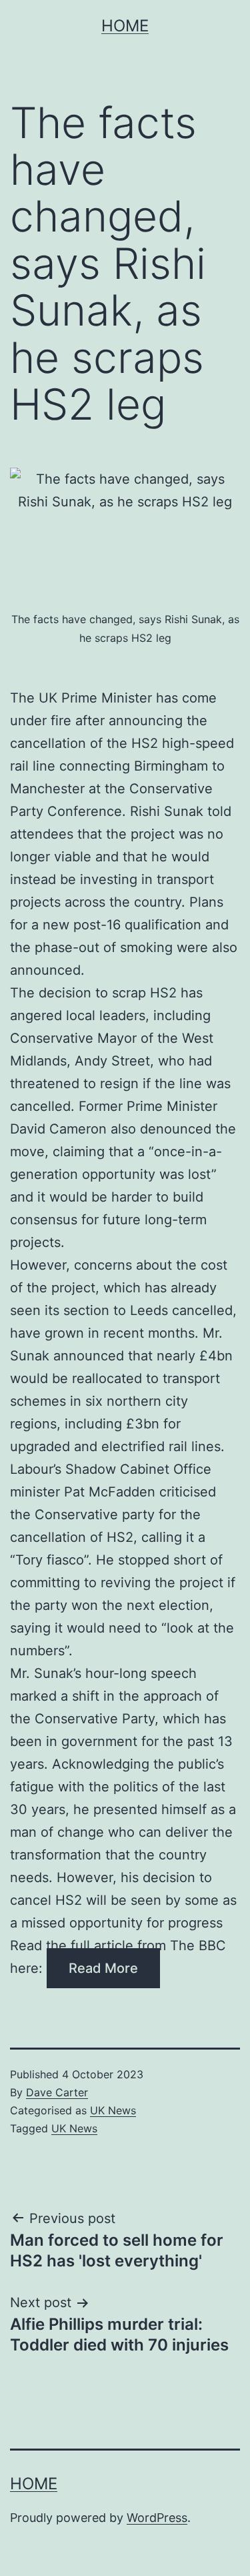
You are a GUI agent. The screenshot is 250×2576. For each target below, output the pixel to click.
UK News (113, 2110)
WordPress (157, 2518)
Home (125, 26)
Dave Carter (57, 2092)
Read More (103, 1968)
